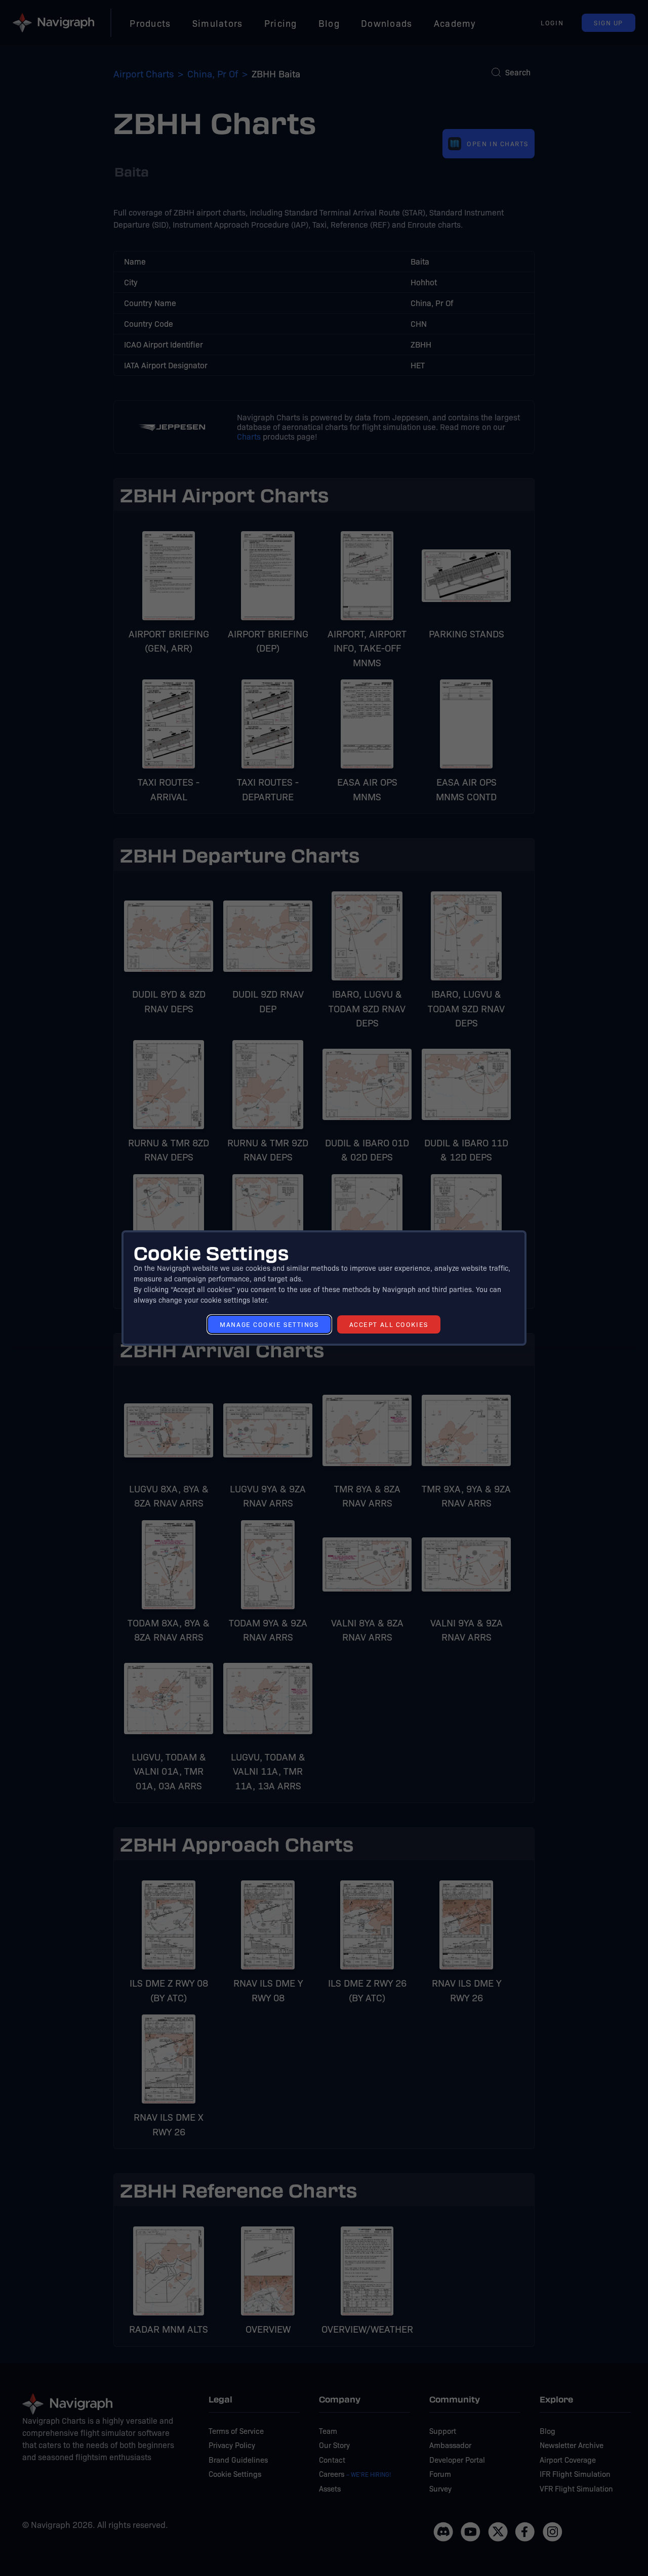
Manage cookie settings (269, 1324)
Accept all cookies (389, 1324)
